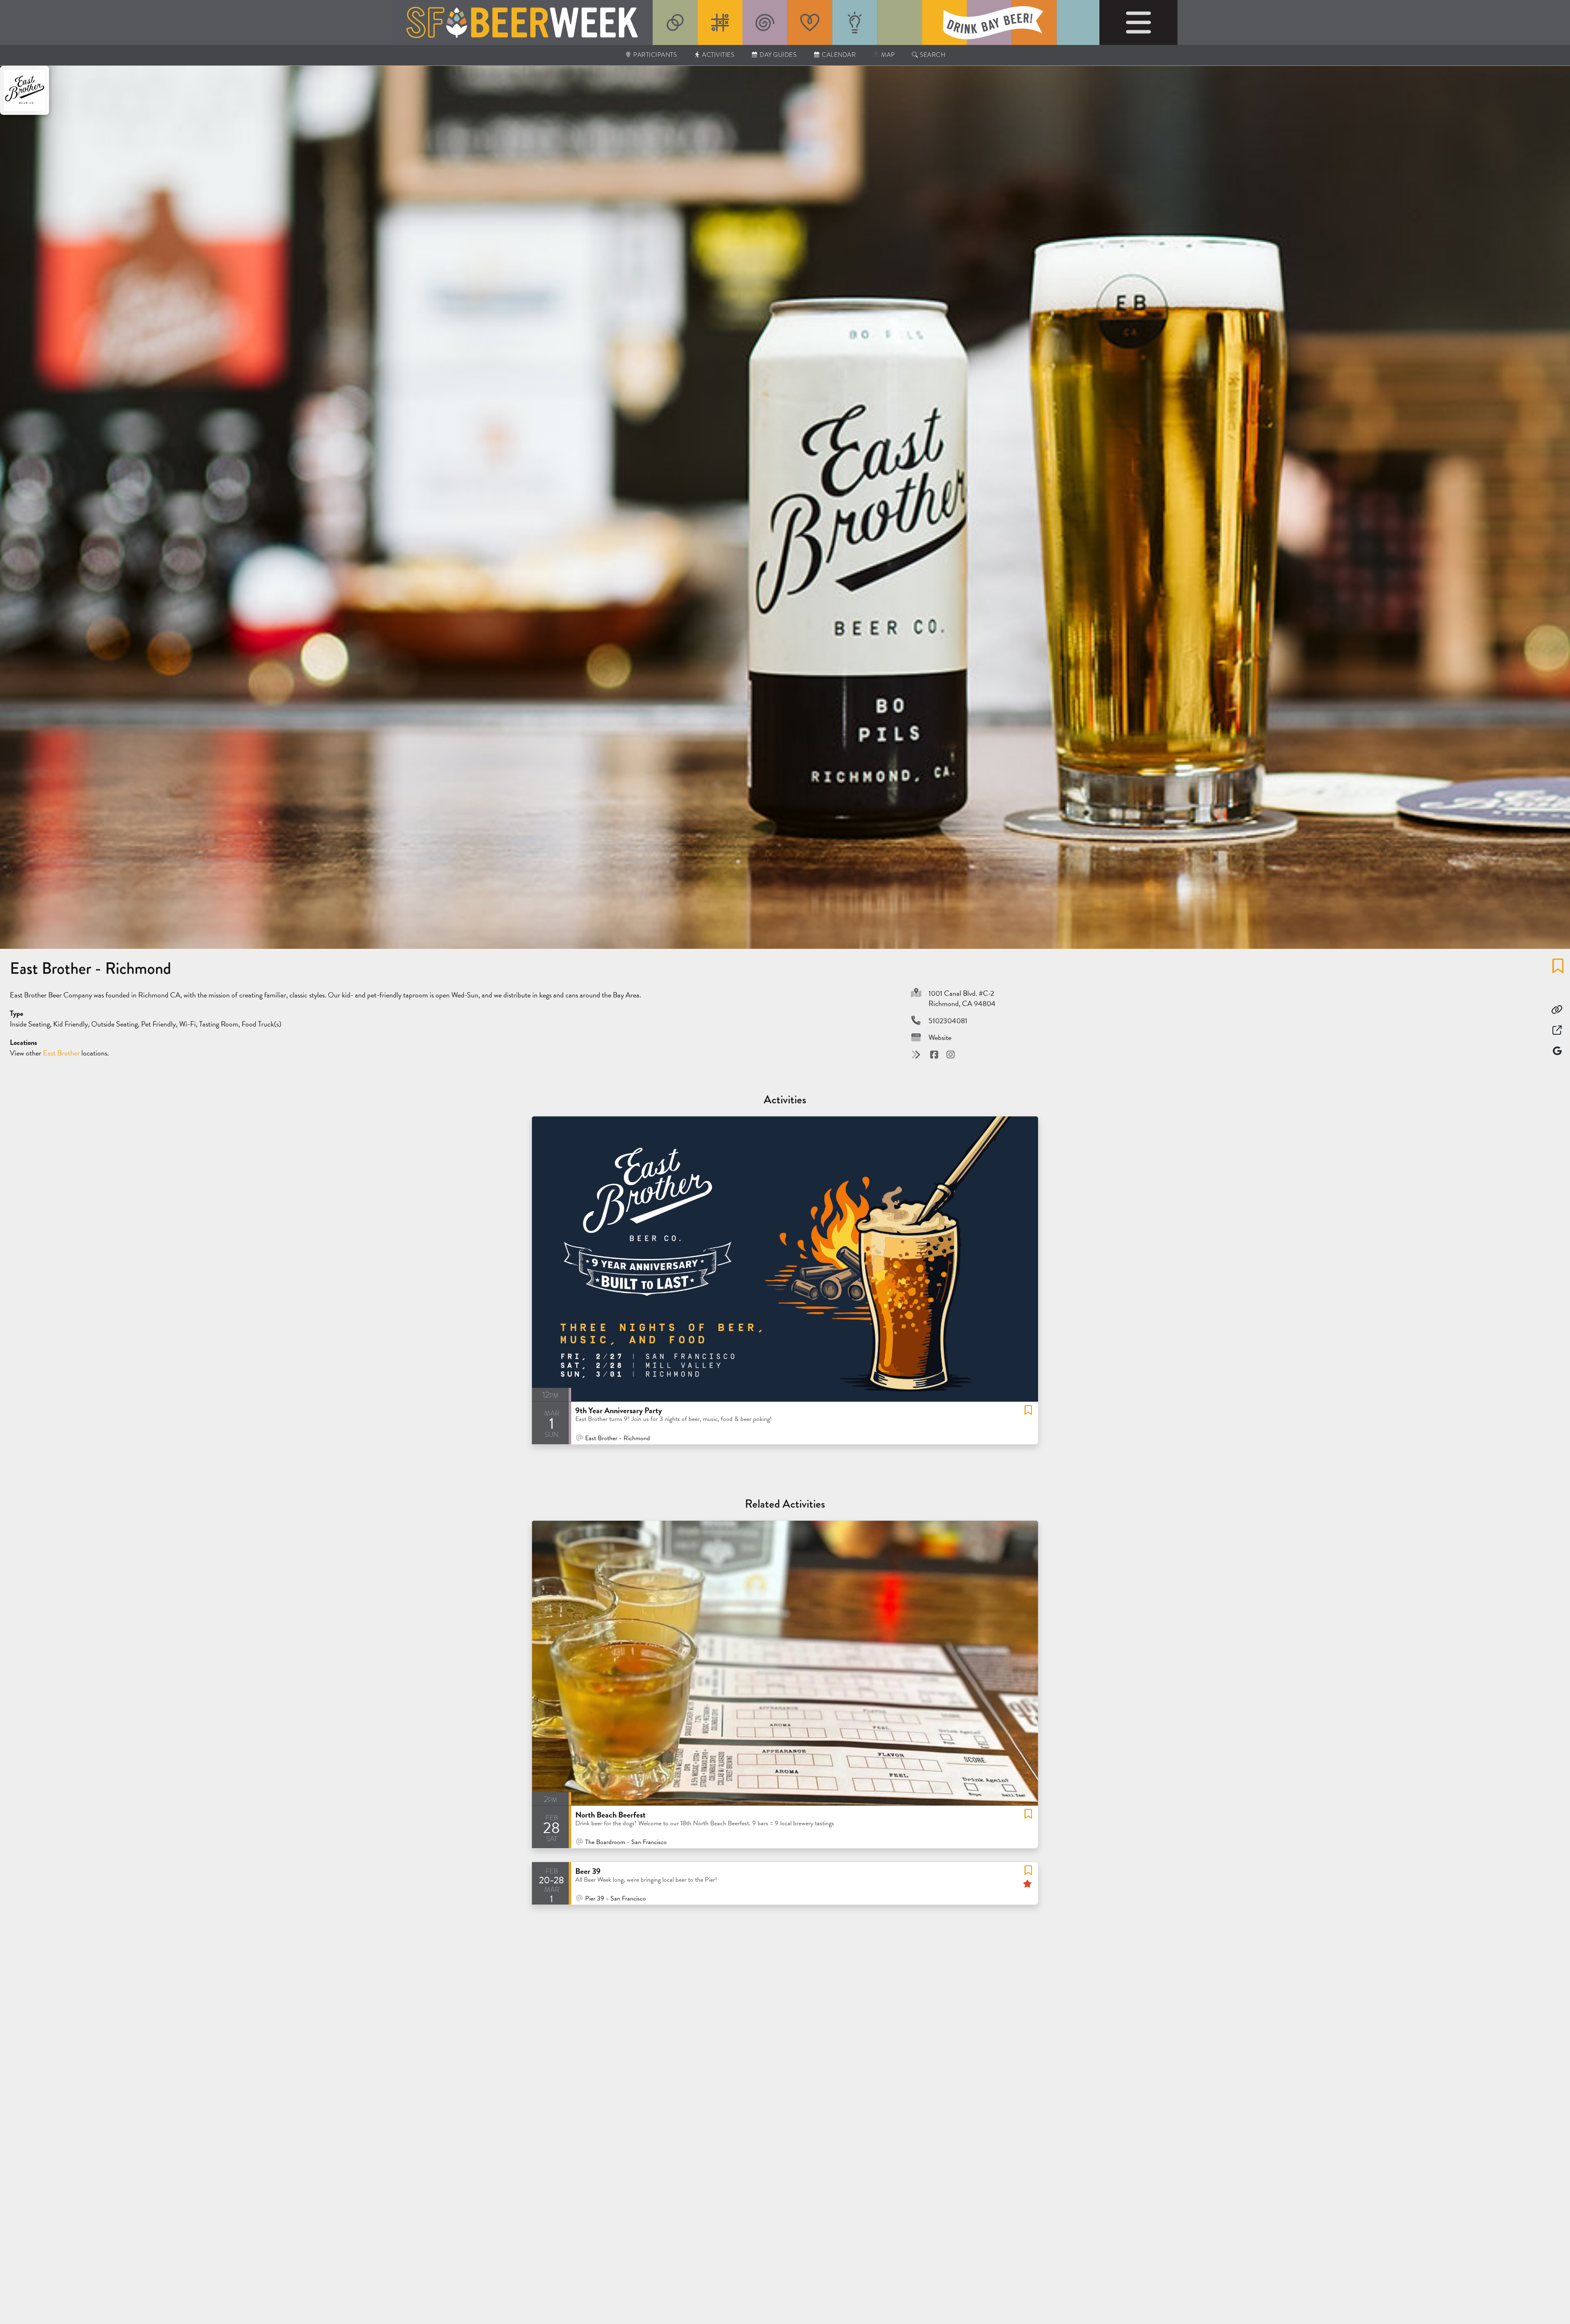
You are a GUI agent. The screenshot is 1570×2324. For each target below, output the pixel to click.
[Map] (1557, 1051)
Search (932, 55)
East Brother (62, 1053)
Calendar (838, 55)
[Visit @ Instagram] (951, 1054)
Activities (718, 55)
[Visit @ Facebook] (935, 1054)
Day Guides (778, 55)
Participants (655, 55)
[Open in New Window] (1557, 1030)
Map (887, 55)
